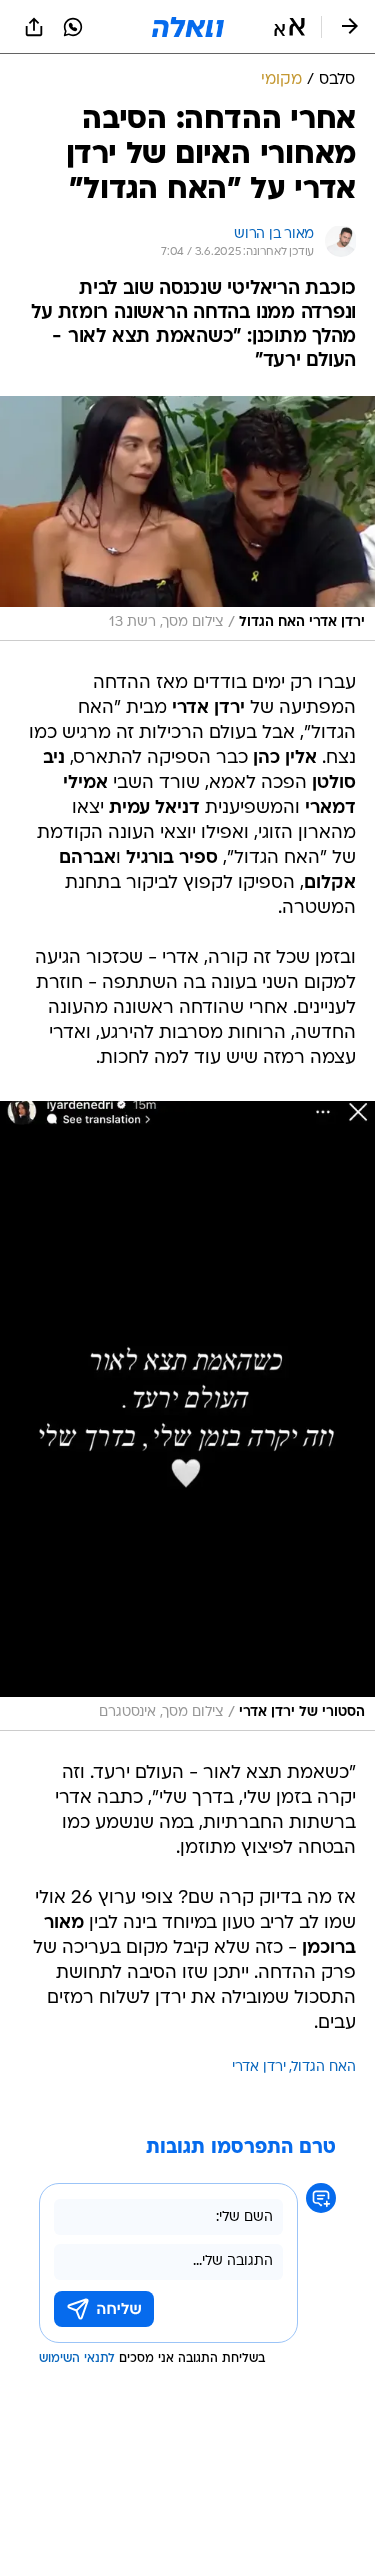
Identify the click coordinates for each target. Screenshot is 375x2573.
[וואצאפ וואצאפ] (73, 27)
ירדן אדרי (259, 2067)
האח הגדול (324, 2067)
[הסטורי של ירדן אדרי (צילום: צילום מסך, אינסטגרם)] (187, 1416)
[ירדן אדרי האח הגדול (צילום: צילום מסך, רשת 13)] (187, 518)
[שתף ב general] (34, 27)
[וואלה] (188, 27)
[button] (289, 27)
